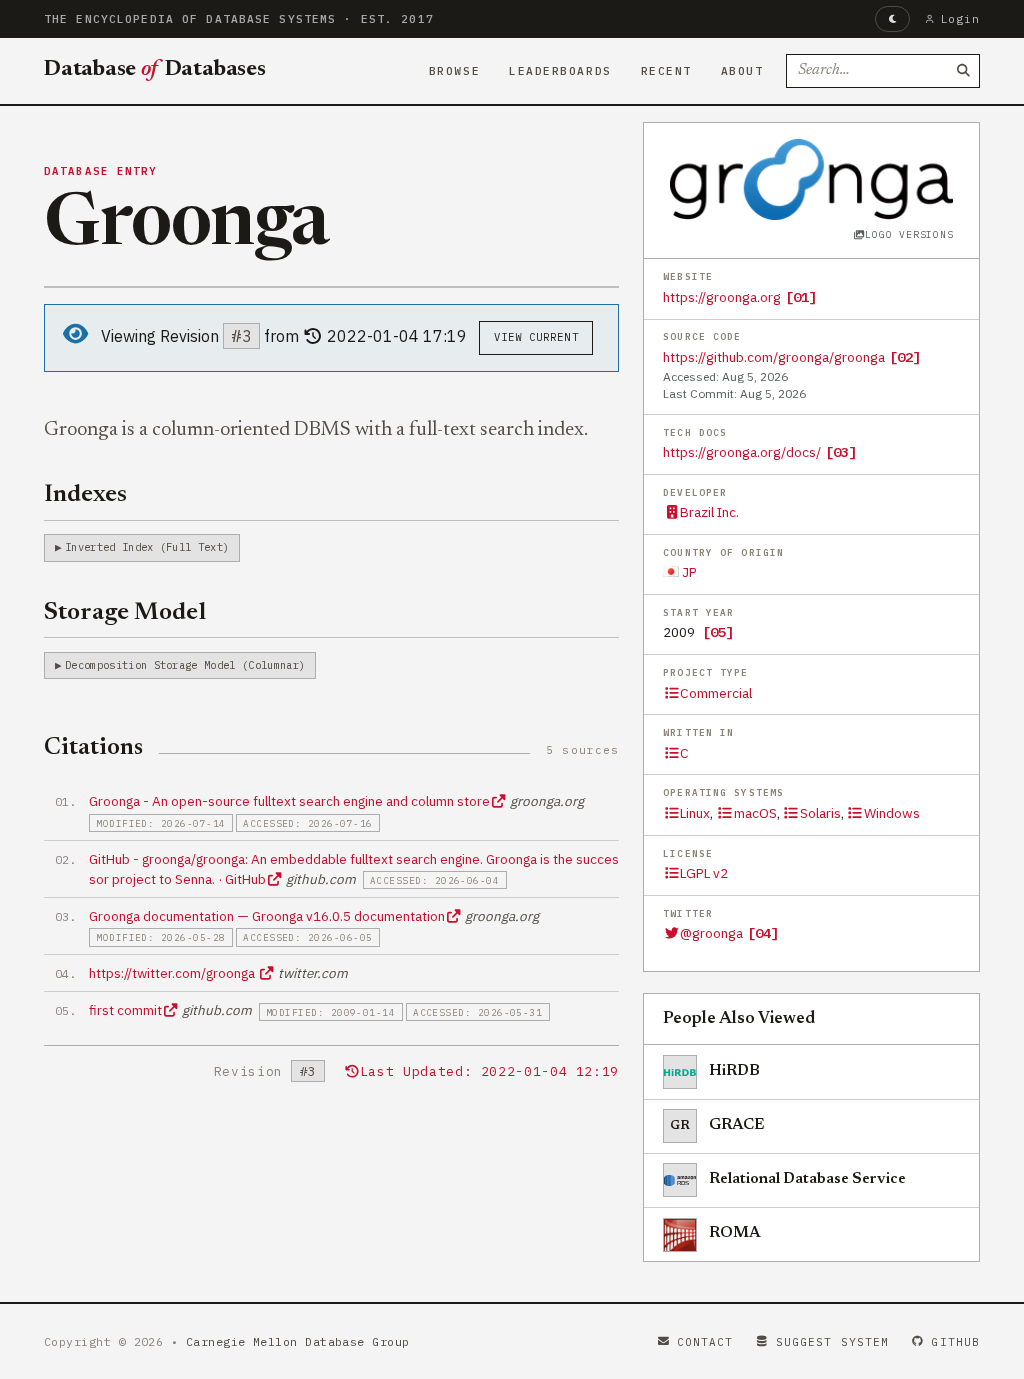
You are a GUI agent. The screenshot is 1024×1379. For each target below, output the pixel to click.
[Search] (963, 71)
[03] (841, 452)
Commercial (716, 693)
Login (960, 19)
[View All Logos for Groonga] (812, 179)
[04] (763, 933)
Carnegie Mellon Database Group (298, 1341)
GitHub (955, 1342)
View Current (536, 337)
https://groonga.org (722, 297)
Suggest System (832, 1342)
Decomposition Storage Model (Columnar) (185, 665)
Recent (666, 71)
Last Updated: (489, 1071)
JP (688, 572)
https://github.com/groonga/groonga (774, 357)
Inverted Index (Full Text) (147, 547)
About (742, 71)
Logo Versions (909, 234)
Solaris (820, 813)
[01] (801, 297)
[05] (718, 632)
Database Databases (155, 70)
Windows (892, 813)
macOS (755, 813)
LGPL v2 (704, 873)
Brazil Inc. (709, 512)
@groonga (711, 933)
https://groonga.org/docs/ (742, 452)
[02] (905, 357)
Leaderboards (560, 71)
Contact (705, 1342)
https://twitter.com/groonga (173, 973)
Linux (695, 813)
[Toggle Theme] (892, 19)
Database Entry (101, 171)
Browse (454, 71)
